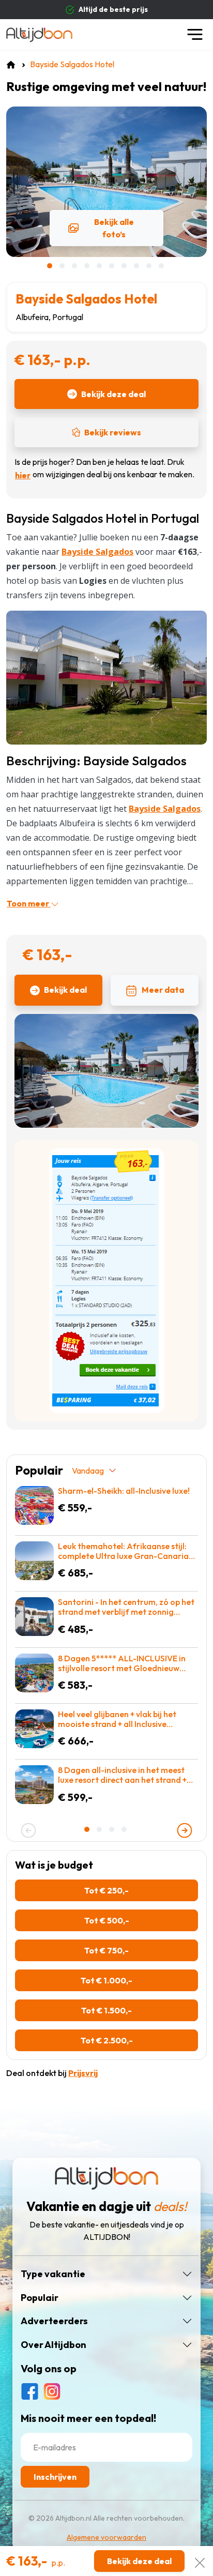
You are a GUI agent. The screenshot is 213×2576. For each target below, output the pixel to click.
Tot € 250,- (106, 1890)
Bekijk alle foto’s (114, 228)
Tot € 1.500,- (106, 2010)
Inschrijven (55, 2477)
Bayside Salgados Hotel (86, 299)
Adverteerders (54, 2321)
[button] (51, 266)
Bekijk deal (65, 990)
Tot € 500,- (107, 1920)
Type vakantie (53, 2274)
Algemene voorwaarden (106, 2537)
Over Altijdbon (54, 2345)
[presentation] (28, 1830)
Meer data (163, 990)
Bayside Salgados (165, 809)
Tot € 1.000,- (106, 1980)
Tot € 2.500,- (107, 2040)
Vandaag (88, 1471)
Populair (40, 2298)
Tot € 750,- (106, 1950)
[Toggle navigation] (195, 34)
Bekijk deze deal (113, 394)
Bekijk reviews (113, 432)
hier (23, 475)
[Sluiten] (200, 2561)
